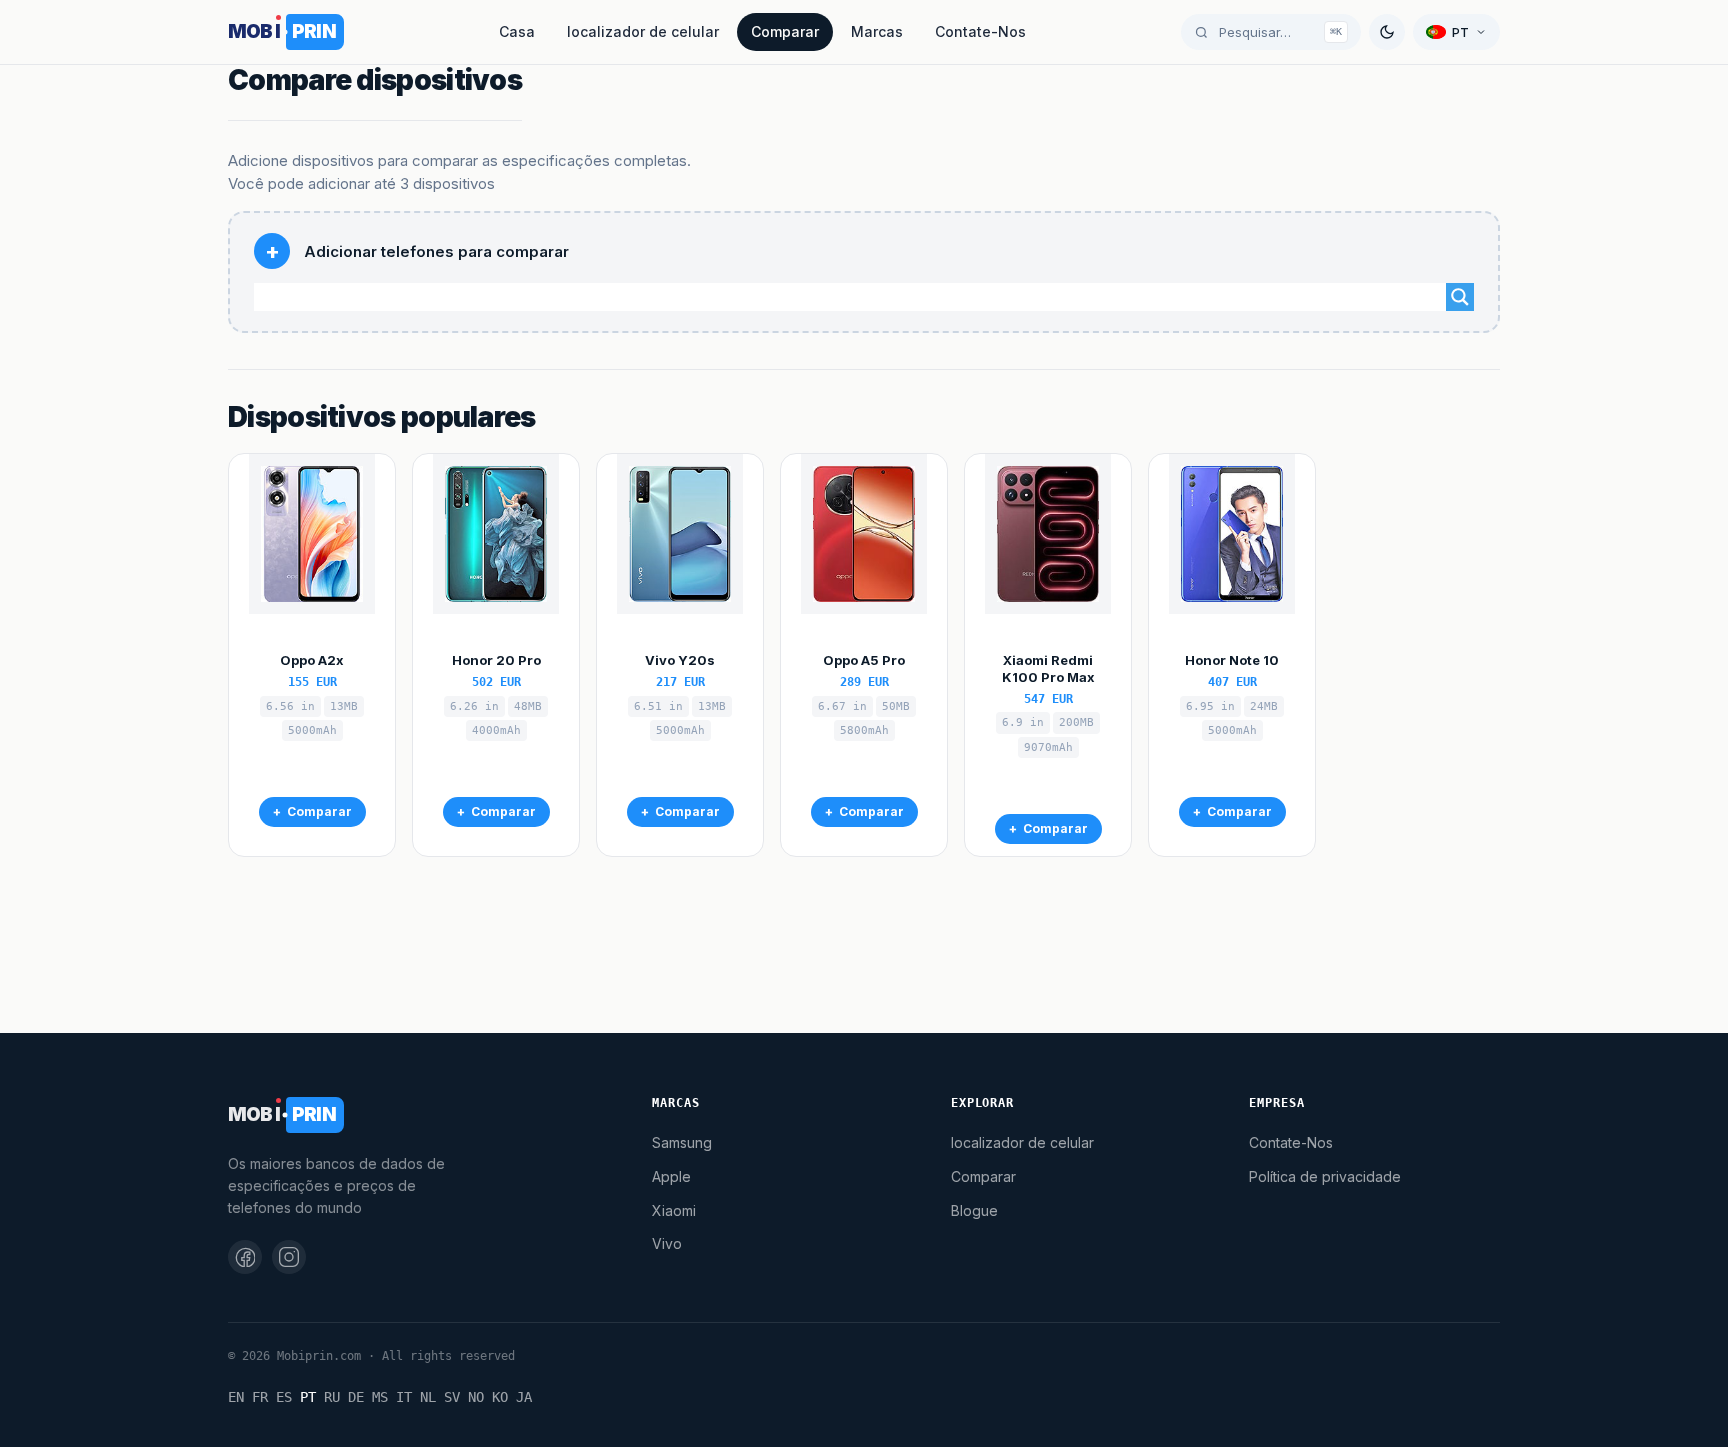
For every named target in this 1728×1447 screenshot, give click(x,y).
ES (284, 1397)
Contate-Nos (980, 31)
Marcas (877, 31)
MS (380, 1397)
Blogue (974, 1210)
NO (476, 1397)
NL (428, 1397)
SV (452, 1397)
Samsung (682, 1142)
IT (404, 1397)
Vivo (667, 1243)
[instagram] (289, 1257)
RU (332, 1397)
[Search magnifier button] (1460, 297)
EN (236, 1397)
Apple (671, 1176)
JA (524, 1397)
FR (260, 1397)
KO (500, 1397)
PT (308, 1397)
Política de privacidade (1325, 1176)
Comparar (785, 31)
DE (356, 1397)
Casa (517, 31)
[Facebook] (245, 1257)
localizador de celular (643, 31)
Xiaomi (674, 1210)
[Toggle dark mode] (1387, 32)
